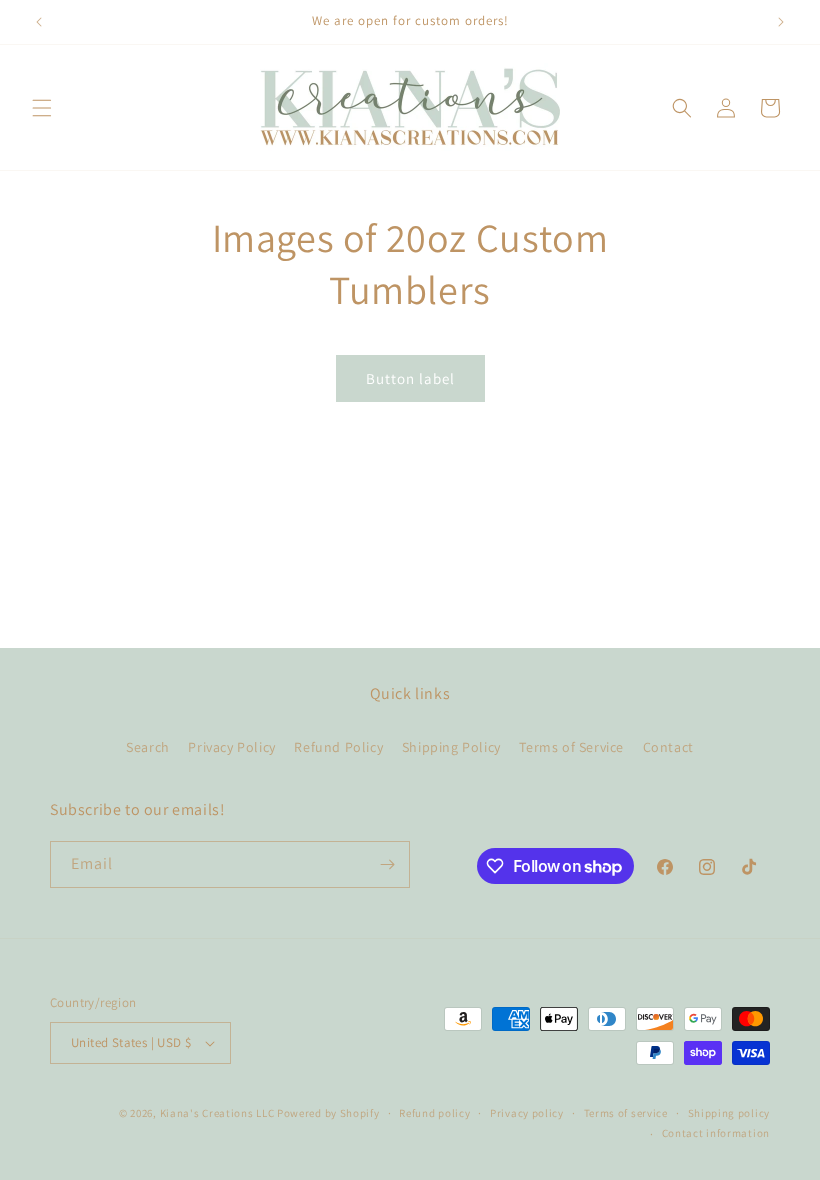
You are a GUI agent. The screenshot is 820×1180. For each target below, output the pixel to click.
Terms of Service (571, 747)
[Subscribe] (387, 864)
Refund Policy (338, 747)
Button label (410, 378)
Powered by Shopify (328, 1113)
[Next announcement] (781, 22)
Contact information (716, 1133)
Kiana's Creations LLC (217, 1113)
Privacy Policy (231, 747)
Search (148, 747)
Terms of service (626, 1113)
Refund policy (434, 1113)
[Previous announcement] (39, 22)
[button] (42, 108)
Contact (668, 747)
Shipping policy (729, 1113)
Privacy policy (527, 1113)
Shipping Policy (451, 747)
